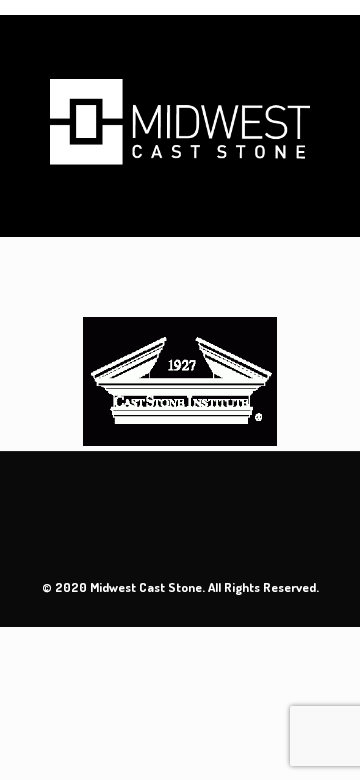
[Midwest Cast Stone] (180, 125)
